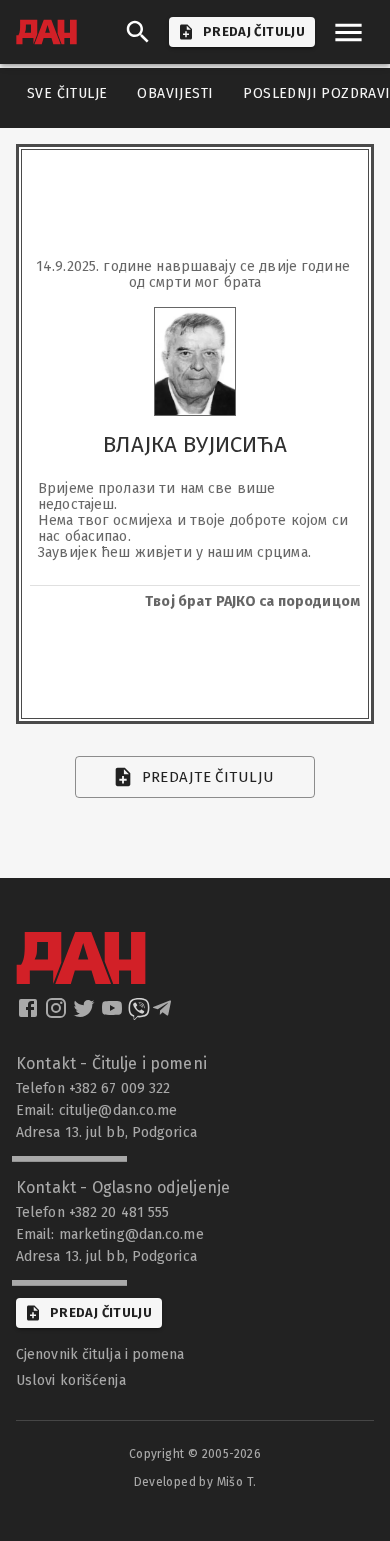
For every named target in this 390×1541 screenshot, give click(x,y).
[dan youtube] (114, 1014)
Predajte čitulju (208, 777)
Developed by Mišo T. (195, 1482)
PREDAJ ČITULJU (254, 31)
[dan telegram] (164, 1014)
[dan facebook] (30, 1014)
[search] (138, 32)
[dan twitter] (86, 1014)
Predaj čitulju (101, 1312)
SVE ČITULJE (67, 93)
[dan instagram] (58, 1014)
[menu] (348, 32)
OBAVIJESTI (175, 93)
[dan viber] (139, 1014)
